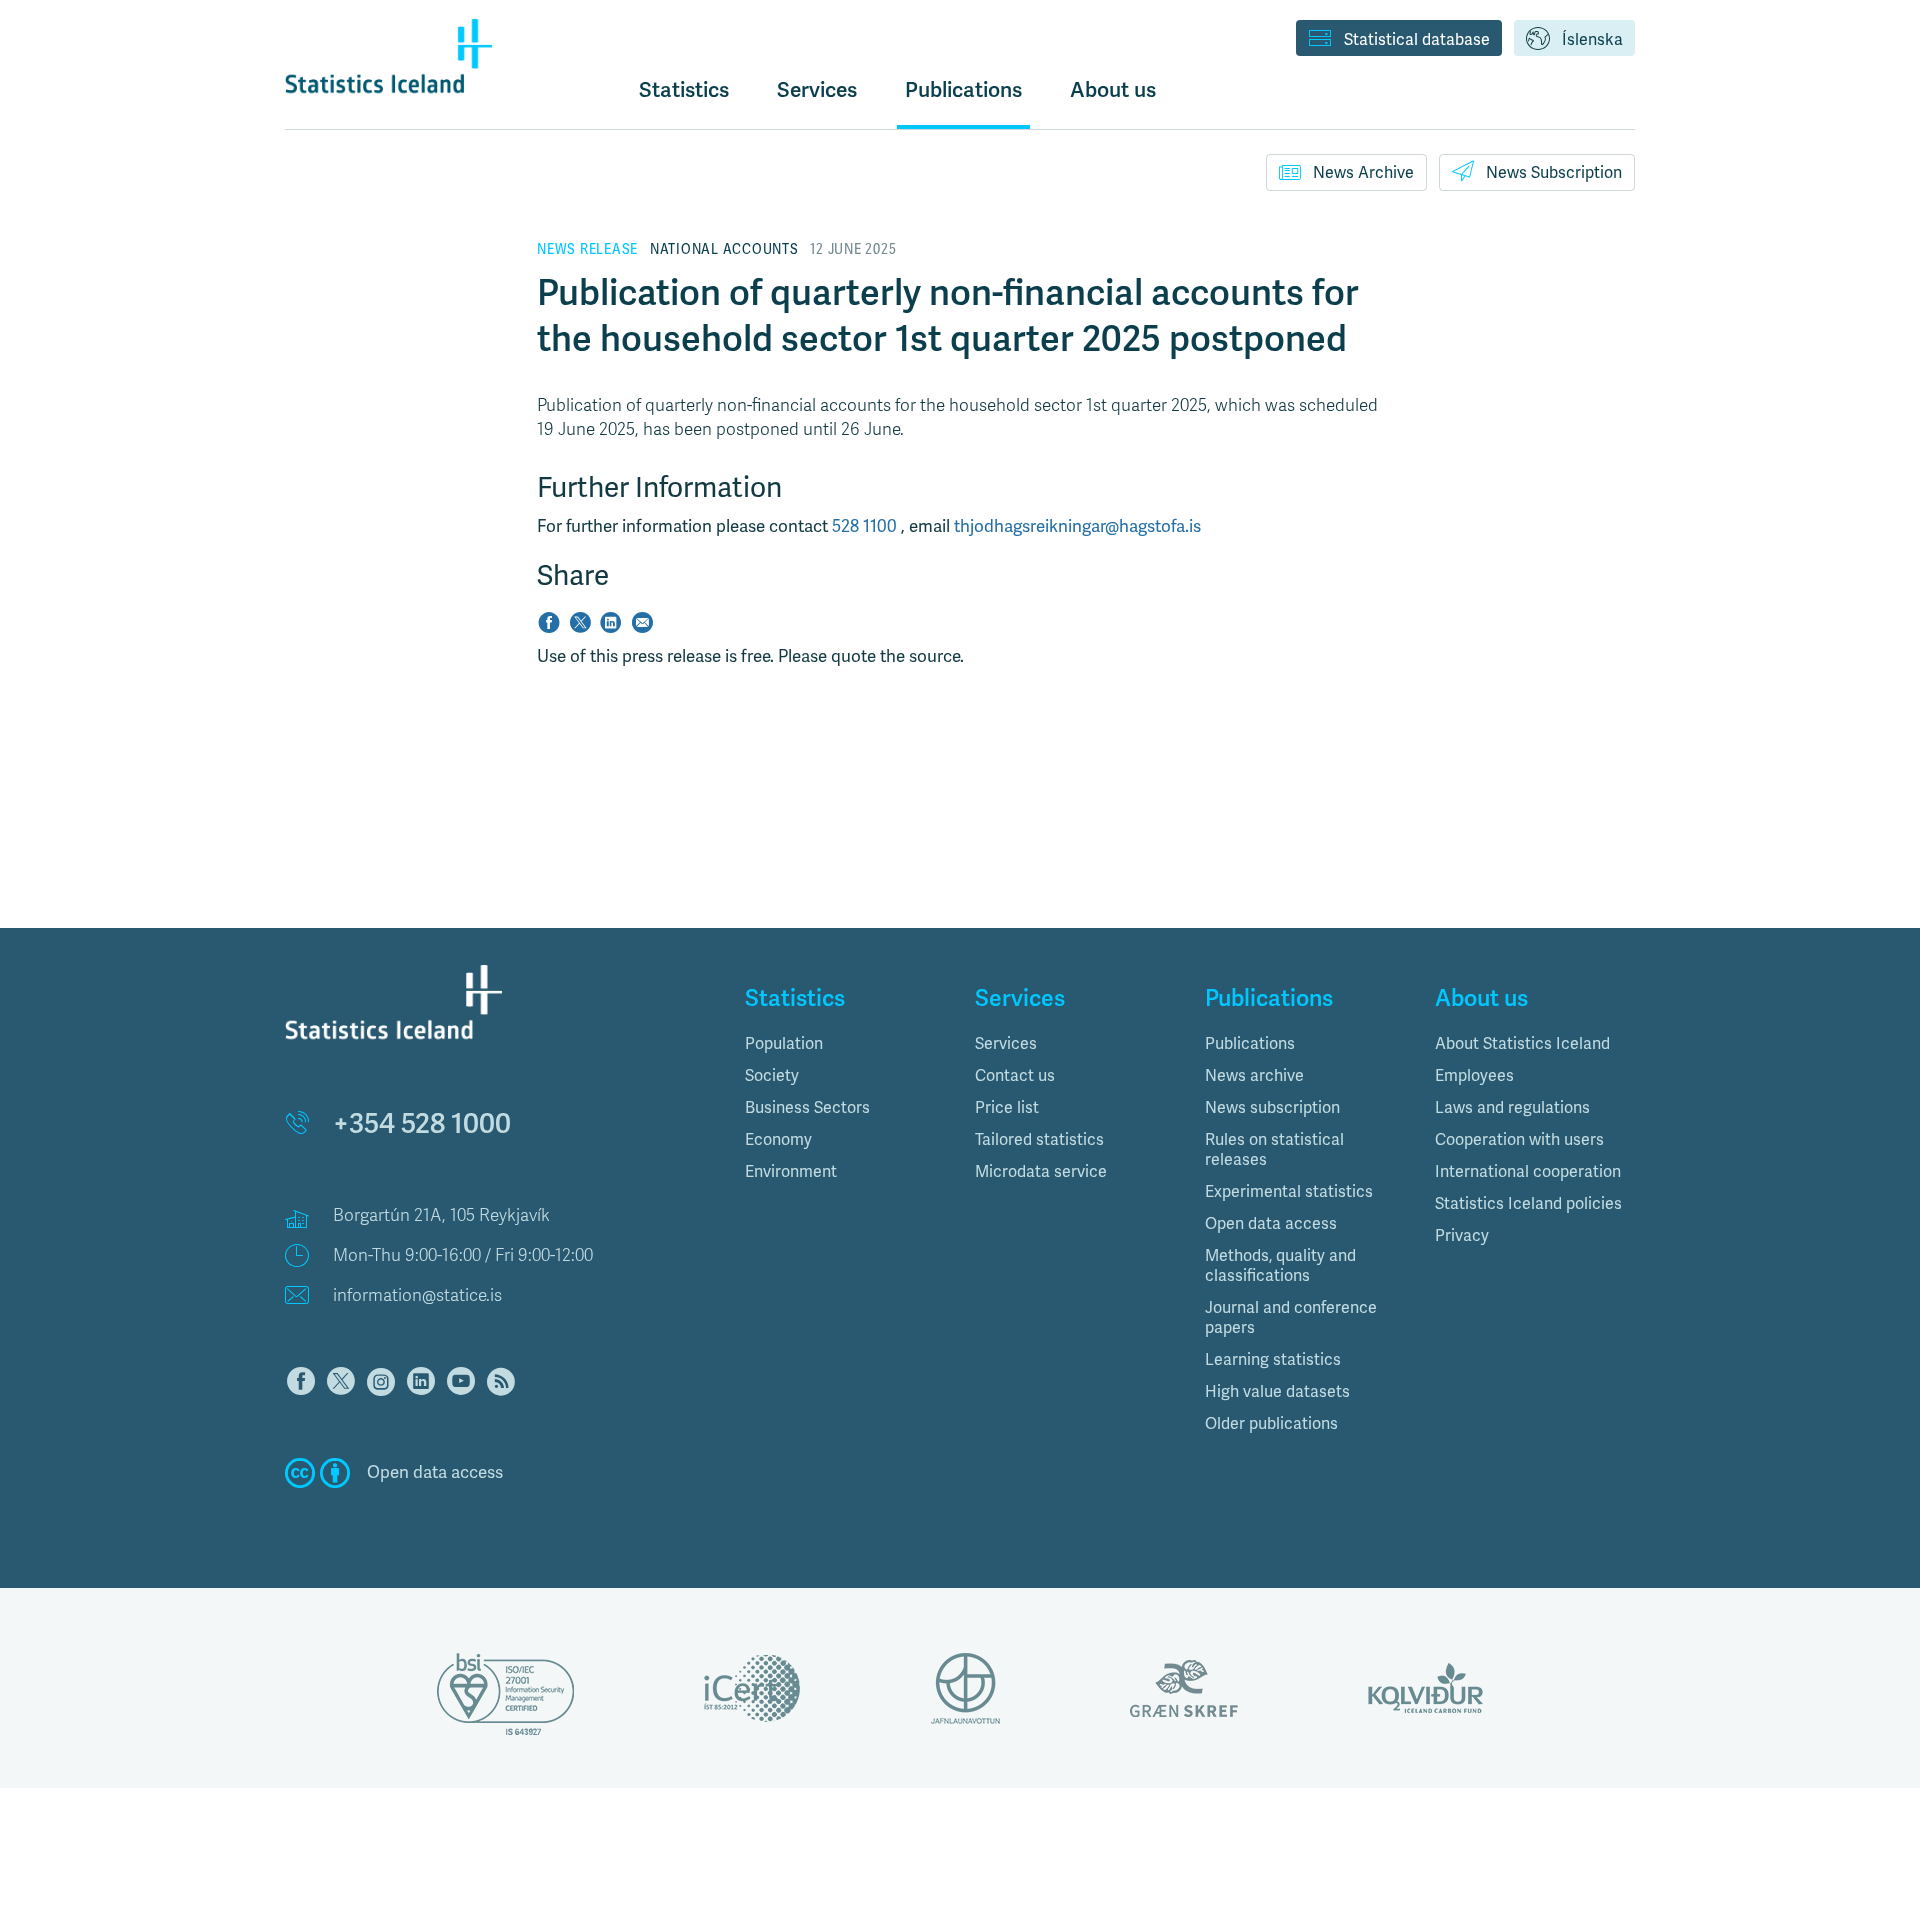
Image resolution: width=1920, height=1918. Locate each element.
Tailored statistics (1039, 1140)
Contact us (1015, 1076)
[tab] (845, 1044)
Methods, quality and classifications (1280, 1266)
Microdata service (1041, 1172)
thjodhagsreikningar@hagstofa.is (1077, 526)
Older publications (1271, 1424)
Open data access (1271, 1224)
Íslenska (1592, 40)
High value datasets (1277, 1392)
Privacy (1462, 1236)
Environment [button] (791, 1172)
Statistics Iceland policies (1528, 1204)
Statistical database (1417, 40)
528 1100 (866, 526)
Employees (1474, 1076)
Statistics (684, 90)
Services (1006, 1044)
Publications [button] (963, 90)
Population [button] (784, 1044)
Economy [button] (778, 1140)
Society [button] (772, 1076)
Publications (1250, 1044)
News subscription (1272, 1108)
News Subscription (1554, 173)
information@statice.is (417, 1295)
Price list (1007, 1108)
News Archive (1363, 173)
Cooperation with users (1519, 1140)
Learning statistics (1273, 1360)
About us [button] (1113, 90)
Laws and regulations (1512, 1108)
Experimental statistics (1289, 1192)
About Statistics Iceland (1522, 1044)
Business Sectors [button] (807, 1108)
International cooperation (1528, 1172)
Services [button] (817, 90)
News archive (1254, 1076)
